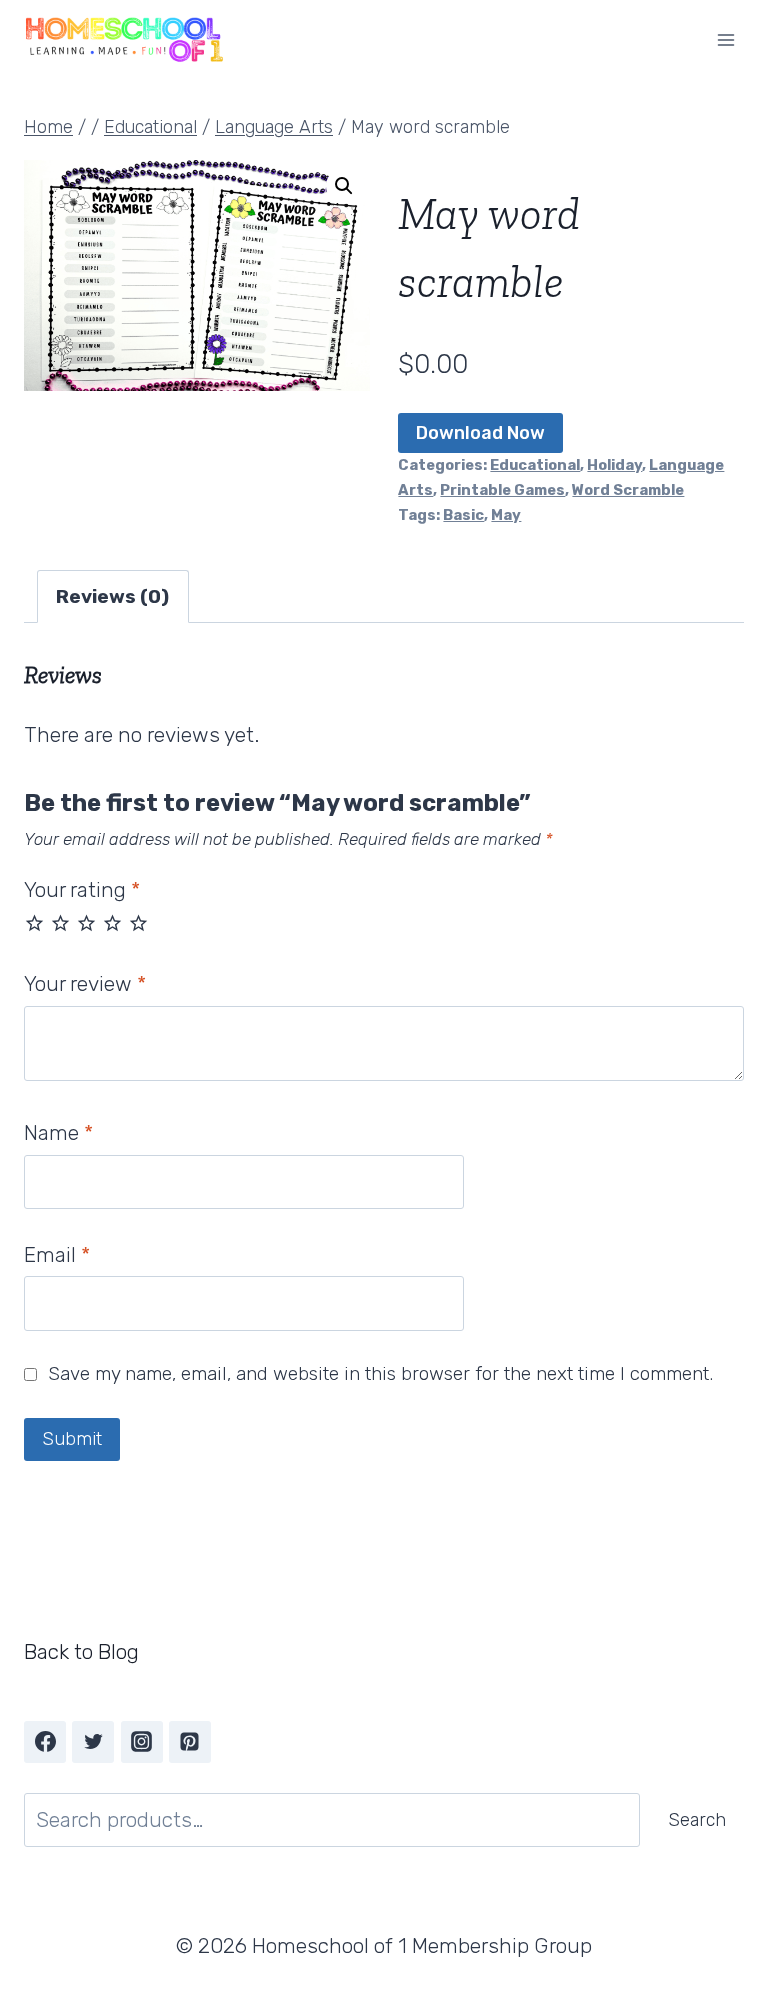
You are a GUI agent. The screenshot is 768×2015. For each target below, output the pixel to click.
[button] (344, 186)
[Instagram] (142, 1742)
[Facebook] (45, 1742)
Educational (535, 465)
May (506, 515)
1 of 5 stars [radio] (34, 922)
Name (58, 1132)
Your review (85, 983)
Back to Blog (81, 1651)
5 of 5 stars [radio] (138, 922)
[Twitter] (93, 1742)
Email (57, 1254)
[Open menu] (725, 39)
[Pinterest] (190, 1742)
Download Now (480, 433)
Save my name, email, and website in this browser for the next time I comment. (380, 1373)
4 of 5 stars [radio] (112, 922)
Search (697, 1820)
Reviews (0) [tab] (112, 596)
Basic (463, 515)
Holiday (614, 465)
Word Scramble (628, 490)
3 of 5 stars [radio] (86, 922)
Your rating (82, 889)
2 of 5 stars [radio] (60, 922)
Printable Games (502, 490)
